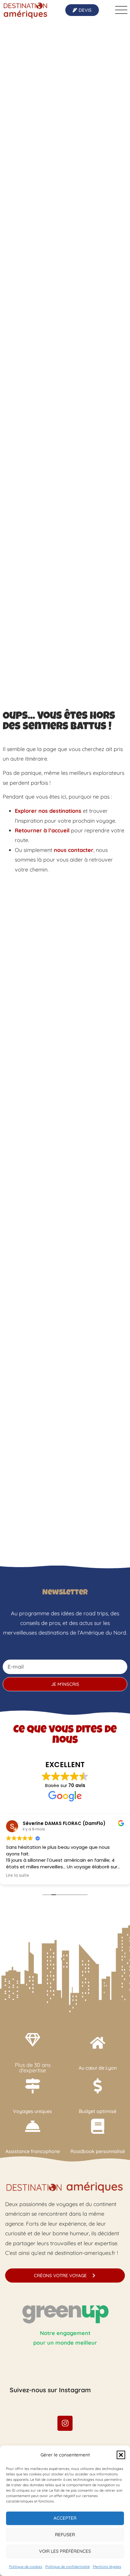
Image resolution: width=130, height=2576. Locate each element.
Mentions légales (107, 2567)
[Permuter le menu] (121, 10)
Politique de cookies (26, 2567)
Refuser (65, 2535)
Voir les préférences (65, 2551)
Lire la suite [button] (18, 1876)
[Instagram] (65, 2423)
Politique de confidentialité (68, 2567)
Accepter (65, 2518)
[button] (121, 2455)
